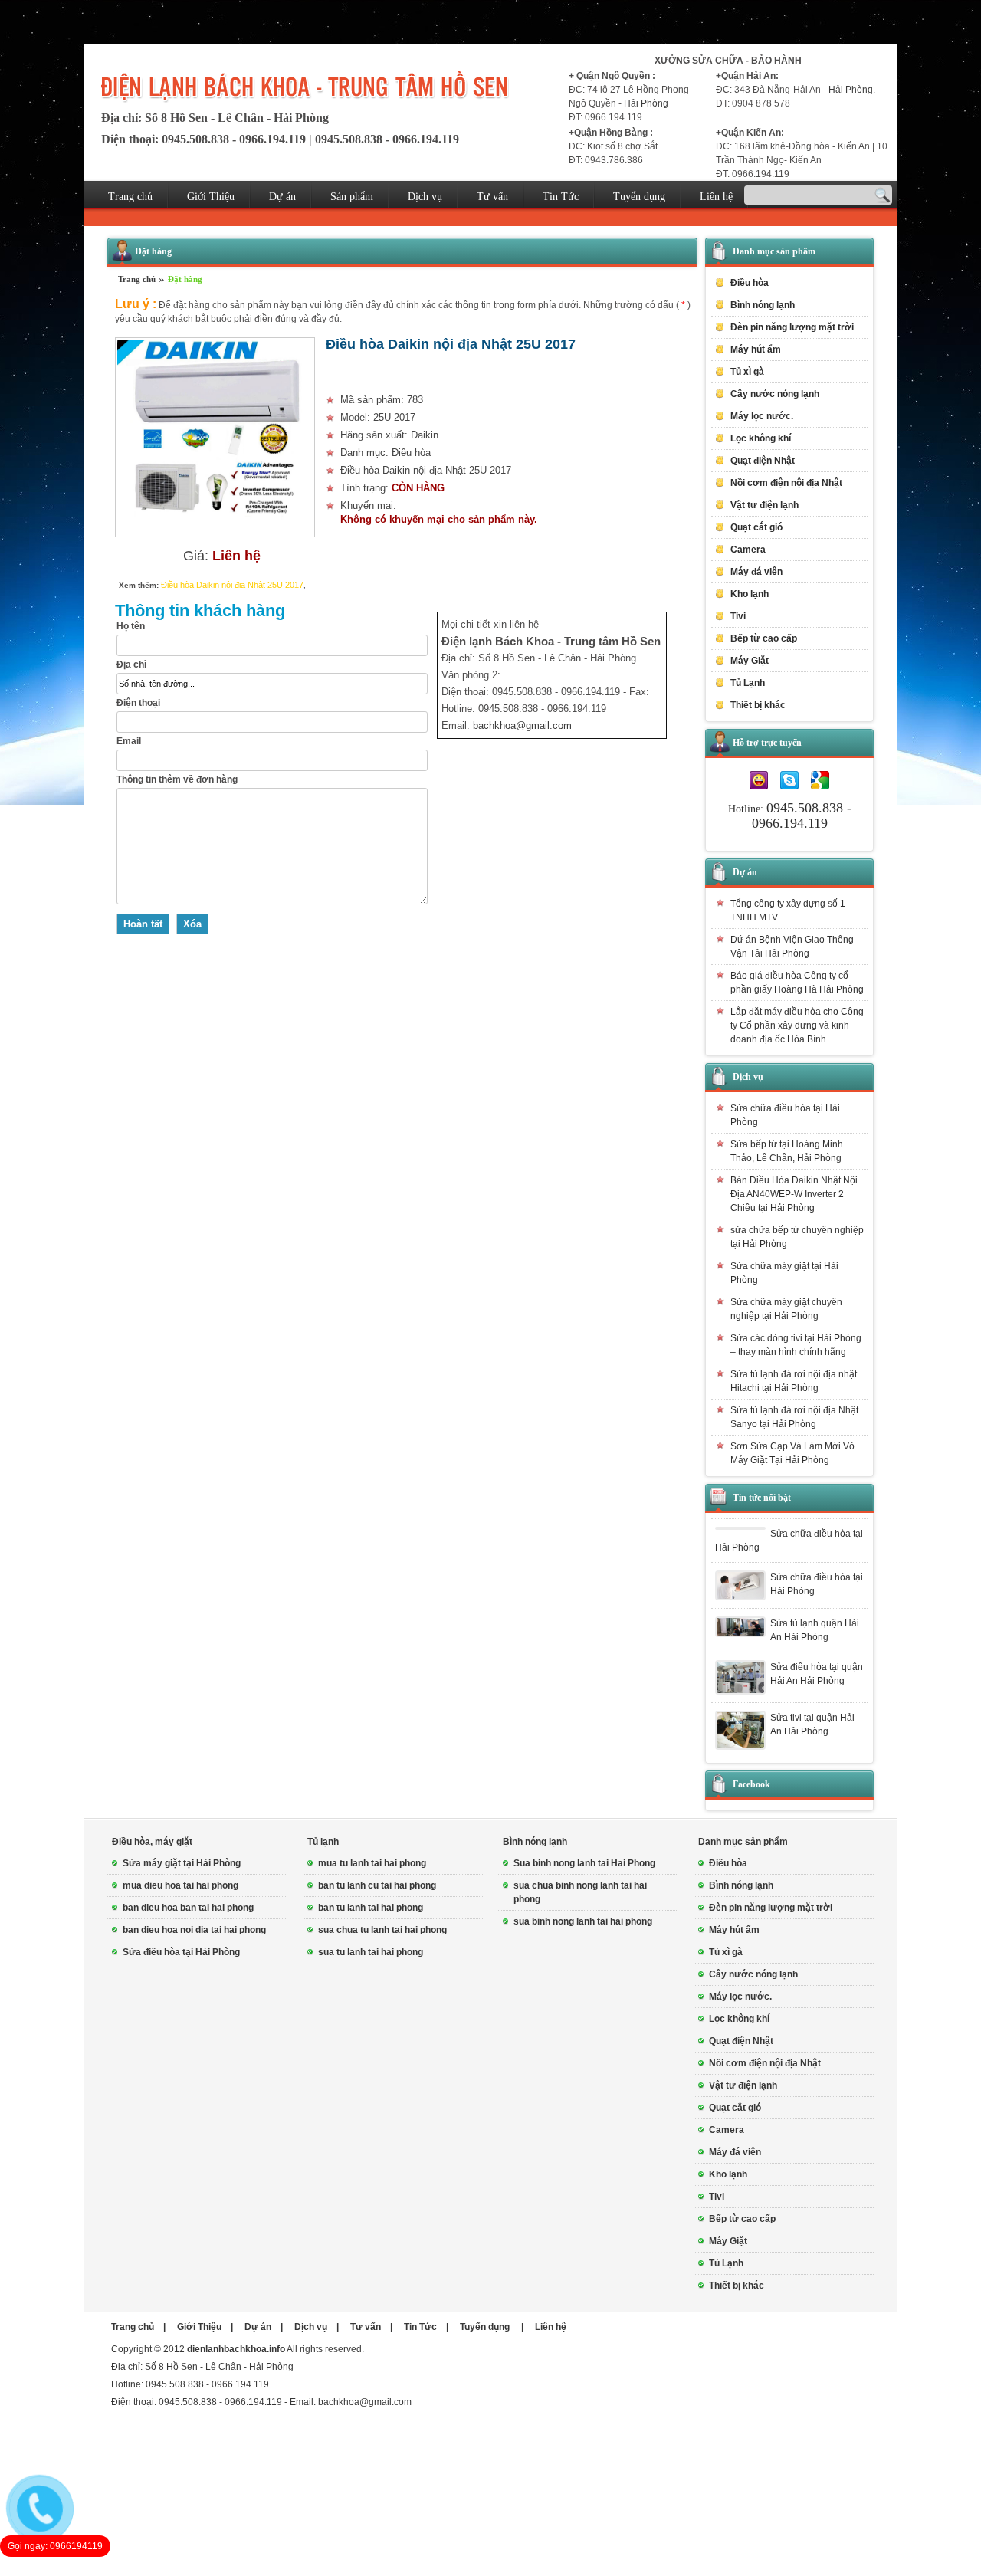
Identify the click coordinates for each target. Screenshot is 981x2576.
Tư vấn (492, 197)
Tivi (717, 2197)
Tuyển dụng (639, 197)
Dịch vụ (425, 197)
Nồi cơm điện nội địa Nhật (786, 483)
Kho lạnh (750, 594)
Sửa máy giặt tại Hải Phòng (182, 1863)
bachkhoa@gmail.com (522, 725)
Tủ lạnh (323, 1842)
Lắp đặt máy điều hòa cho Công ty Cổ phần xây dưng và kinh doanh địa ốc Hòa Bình (797, 1025)
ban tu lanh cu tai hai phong (377, 1885)
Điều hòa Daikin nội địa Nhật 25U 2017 (232, 585)
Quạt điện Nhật (763, 461)
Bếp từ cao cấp (764, 638)
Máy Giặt (728, 2241)
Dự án (282, 197)
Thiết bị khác (737, 2286)
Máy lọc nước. (762, 416)
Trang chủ (130, 197)
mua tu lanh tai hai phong (372, 1863)
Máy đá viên (756, 572)
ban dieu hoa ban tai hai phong (188, 1908)
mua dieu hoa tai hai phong (180, 1885)
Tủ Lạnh (726, 2263)
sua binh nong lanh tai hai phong (583, 1921)
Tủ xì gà (747, 372)
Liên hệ (716, 197)
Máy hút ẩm (756, 349)
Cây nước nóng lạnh (775, 394)
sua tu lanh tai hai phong (371, 1952)
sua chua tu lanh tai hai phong (382, 1930)
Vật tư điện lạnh (743, 2085)
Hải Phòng (646, 103)
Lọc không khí (761, 438)
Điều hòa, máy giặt (152, 1842)
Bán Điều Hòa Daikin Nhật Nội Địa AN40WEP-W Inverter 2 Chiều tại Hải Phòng (794, 1194)
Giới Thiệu (211, 197)
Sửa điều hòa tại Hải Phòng (181, 1952)
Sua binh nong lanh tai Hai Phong (584, 1863)
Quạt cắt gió (756, 527)
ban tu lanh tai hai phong (371, 1908)
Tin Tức (561, 197)
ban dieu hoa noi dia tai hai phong (194, 1930)
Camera (748, 550)
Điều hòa (728, 1863)
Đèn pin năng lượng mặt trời (792, 327)
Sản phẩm (352, 197)
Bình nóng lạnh (535, 1842)
